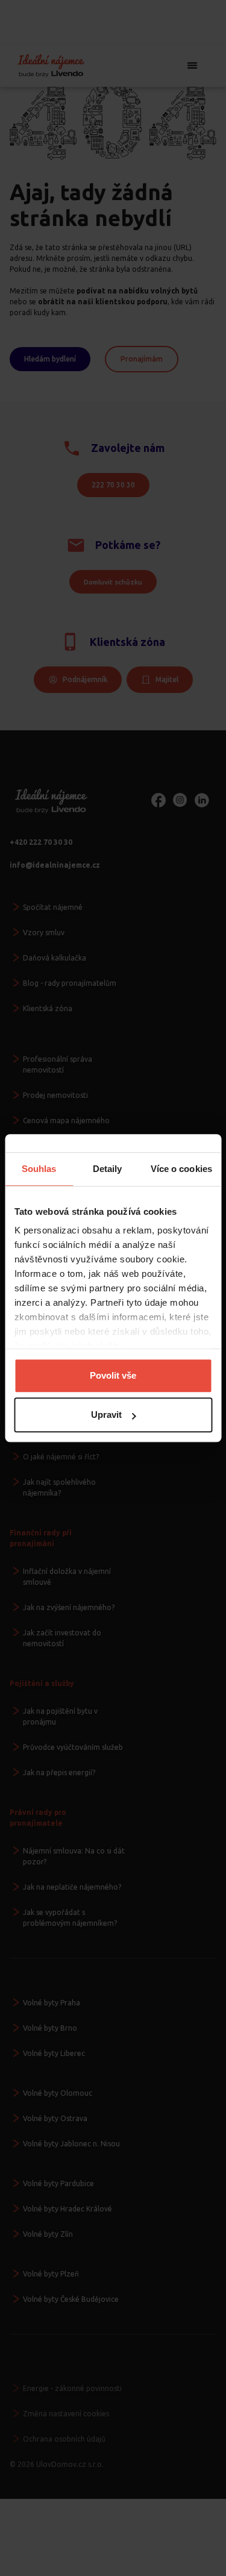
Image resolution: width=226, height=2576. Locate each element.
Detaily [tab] (108, 1169)
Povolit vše (113, 1375)
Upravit (106, 1415)
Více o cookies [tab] (181, 1169)
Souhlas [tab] (39, 1169)
